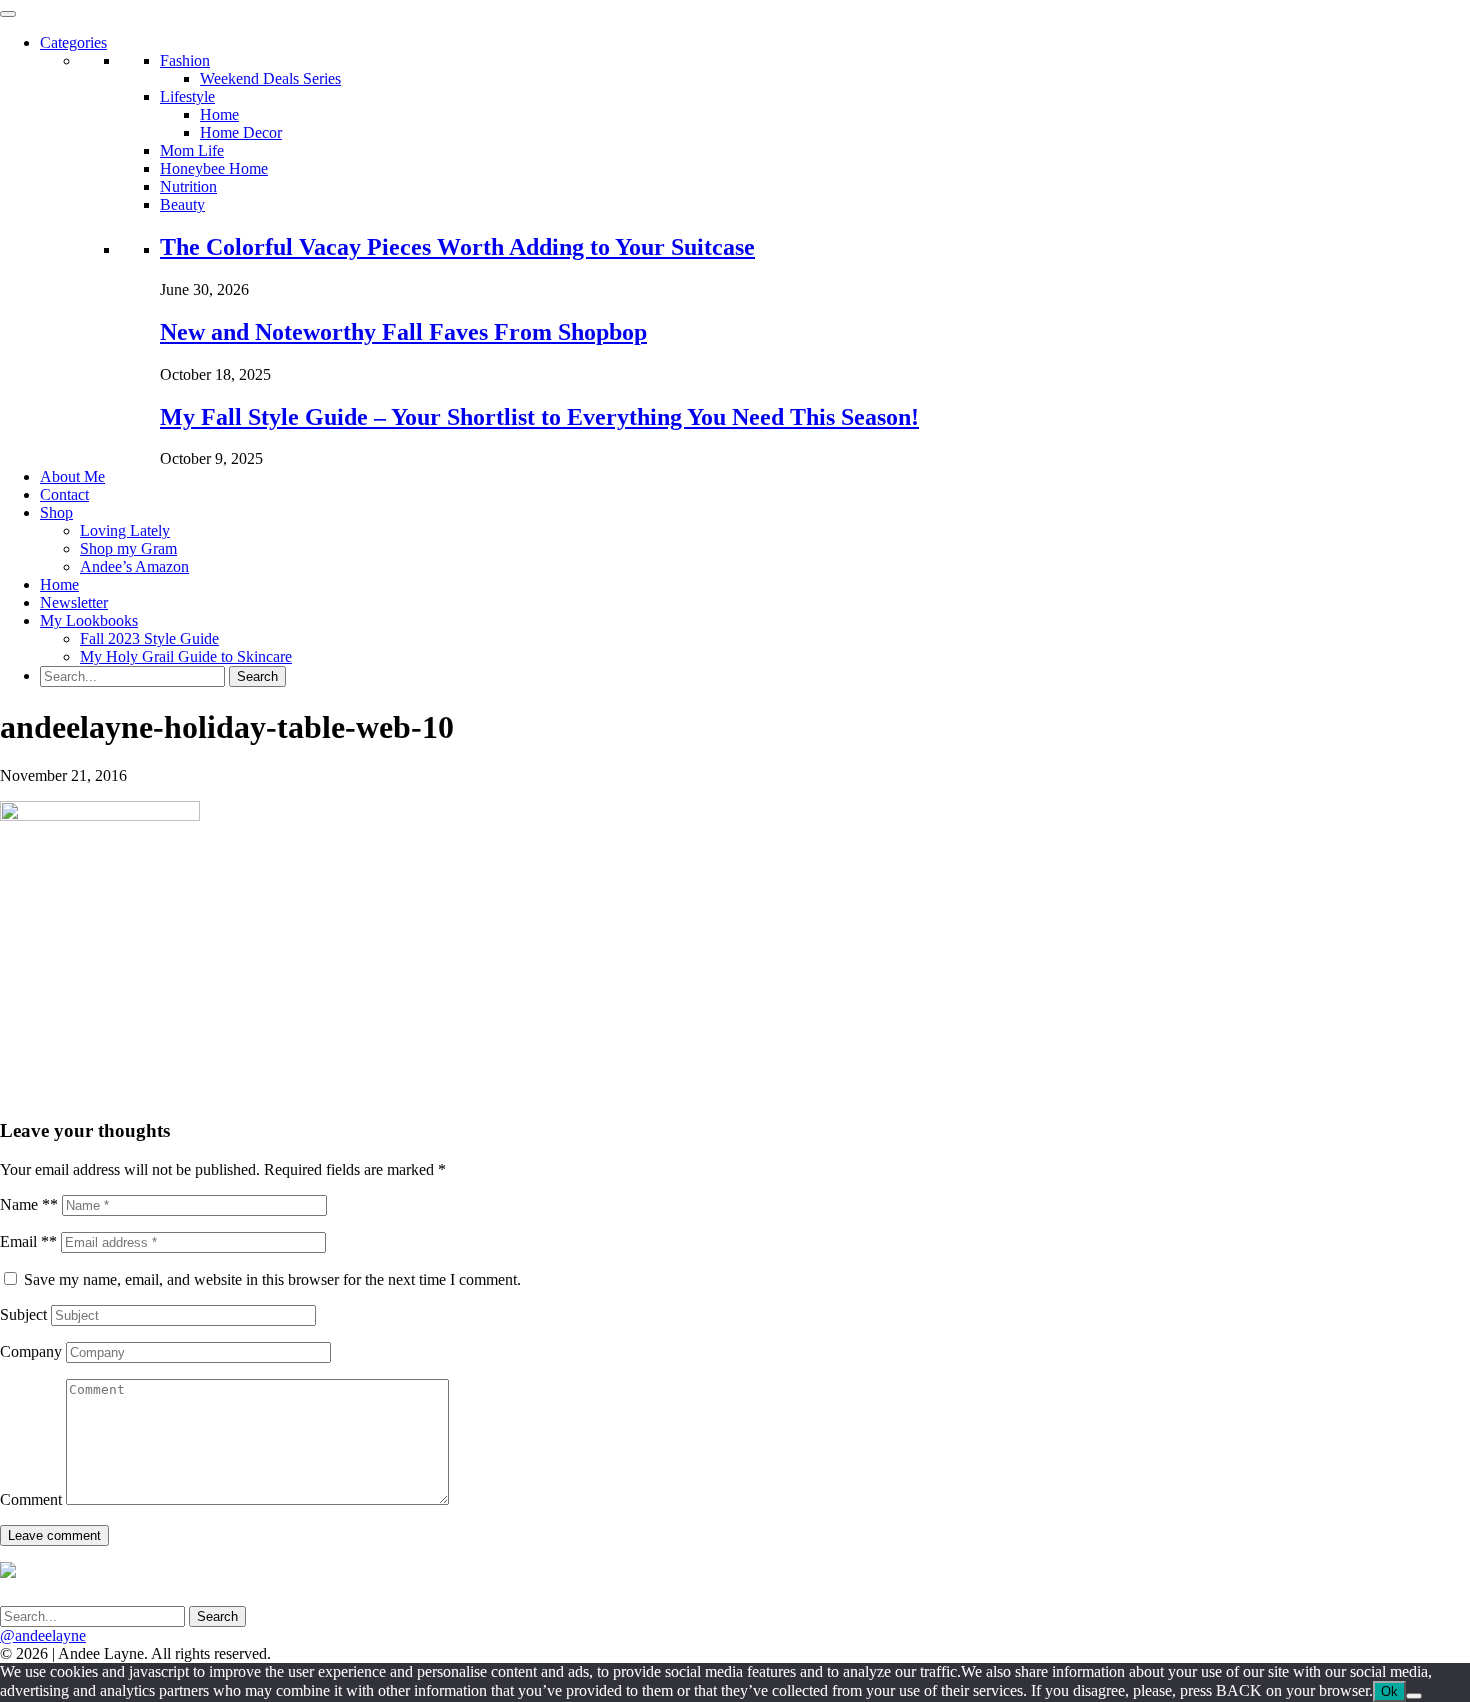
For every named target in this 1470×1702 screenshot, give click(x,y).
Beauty (182, 204)
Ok (1389, 1691)
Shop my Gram (128, 548)
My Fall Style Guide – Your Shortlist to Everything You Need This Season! (539, 417)
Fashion (185, 60)
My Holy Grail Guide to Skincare (186, 656)
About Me (72, 476)
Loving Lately (125, 530)
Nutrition (188, 186)
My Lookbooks (89, 620)
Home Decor (241, 132)
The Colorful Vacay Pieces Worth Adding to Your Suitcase (457, 247)
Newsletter (74, 602)
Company (31, 1351)
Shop (56, 512)
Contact (64, 494)
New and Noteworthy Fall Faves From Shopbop (403, 332)
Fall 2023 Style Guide (149, 638)
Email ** (28, 1241)
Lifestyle (187, 96)
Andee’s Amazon (134, 566)
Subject (23, 1314)
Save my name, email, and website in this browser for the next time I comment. (272, 1279)
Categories (73, 42)
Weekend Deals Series (270, 78)
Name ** (29, 1204)
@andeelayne (43, 1635)
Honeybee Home (214, 168)
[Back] (1414, 1696)
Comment (31, 1499)
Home (219, 114)
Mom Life (192, 150)
